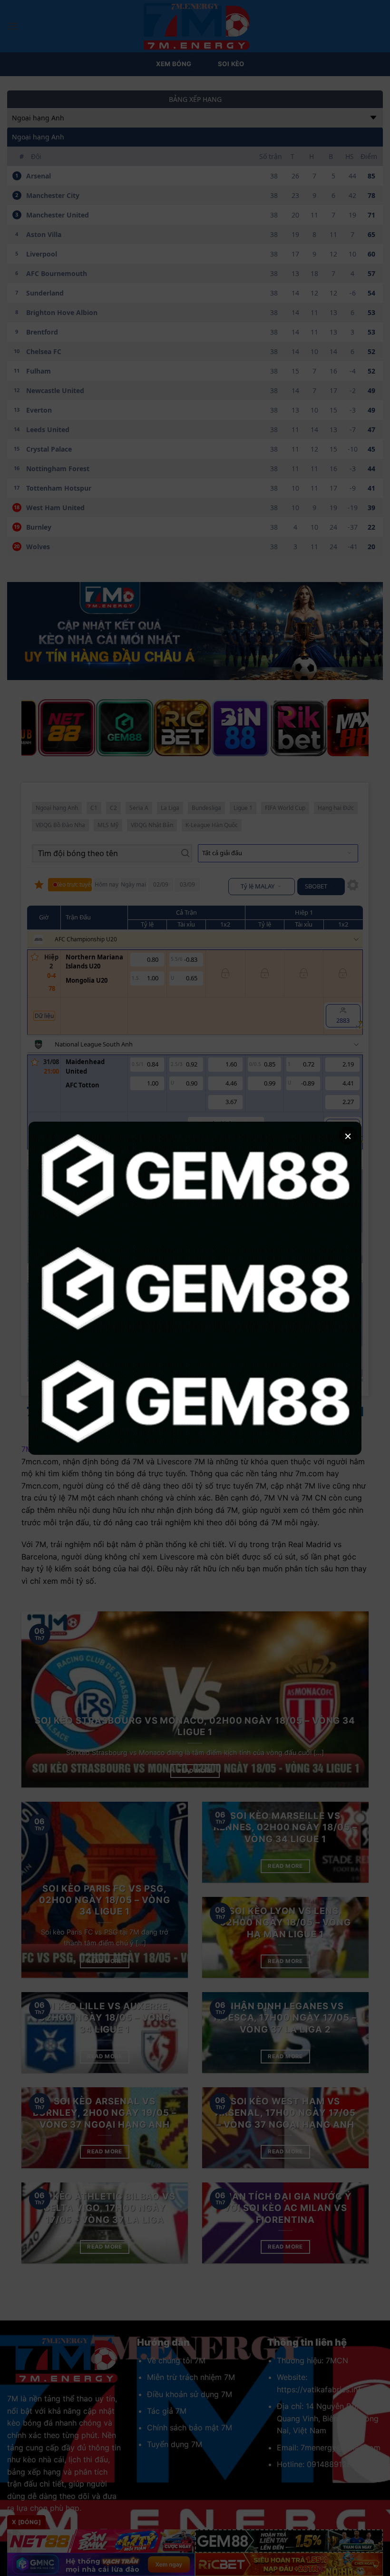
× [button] (348, 1135)
